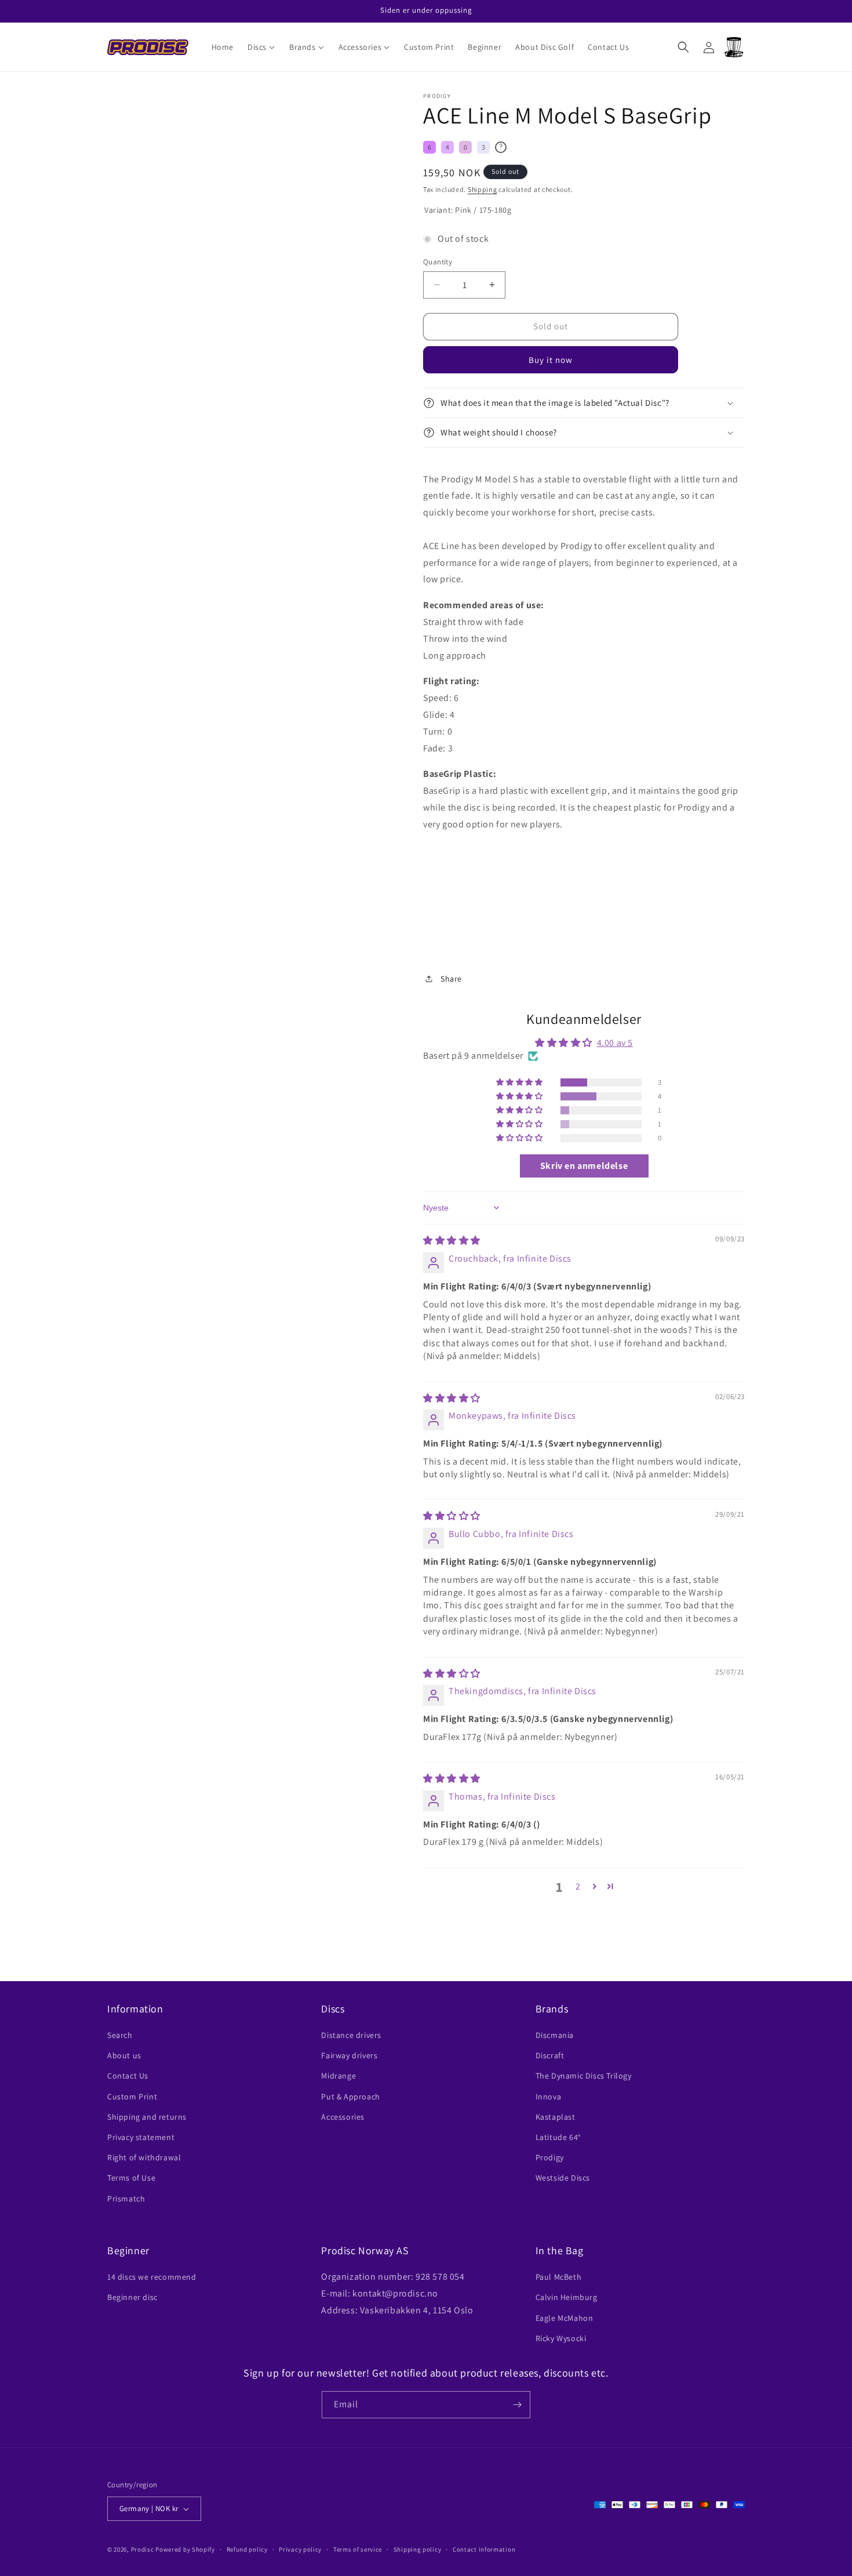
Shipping (483, 189)
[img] (452, 1240)
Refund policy (247, 2549)
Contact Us (128, 2076)
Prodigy (550, 2157)
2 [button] (578, 1886)
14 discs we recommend (152, 2277)
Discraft (550, 2055)
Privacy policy (300, 2549)
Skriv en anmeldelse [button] (584, 1166)
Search (120, 2035)
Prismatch (126, 2199)
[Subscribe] (517, 2405)
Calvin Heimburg (567, 2297)
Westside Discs (563, 2178)
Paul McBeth (559, 2277)
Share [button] (451, 979)
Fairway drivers (349, 2055)
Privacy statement (141, 2137)
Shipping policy (418, 2549)
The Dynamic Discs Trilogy (584, 2076)
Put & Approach (350, 2097)
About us (124, 2055)
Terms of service (358, 2549)
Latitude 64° (558, 2137)
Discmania (555, 2035)
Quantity (438, 262)
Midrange (338, 2076)
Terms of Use (131, 2178)
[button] (261, 47)
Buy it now (551, 360)
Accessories (343, 2117)
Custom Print (132, 2097)
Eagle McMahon (565, 2318)
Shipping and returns (147, 2117)
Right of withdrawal (144, 2157)
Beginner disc (132, 2297)
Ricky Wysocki (561, 2338)
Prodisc (143, 2549)
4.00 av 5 (615, 1043)
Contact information (484, 2549)
